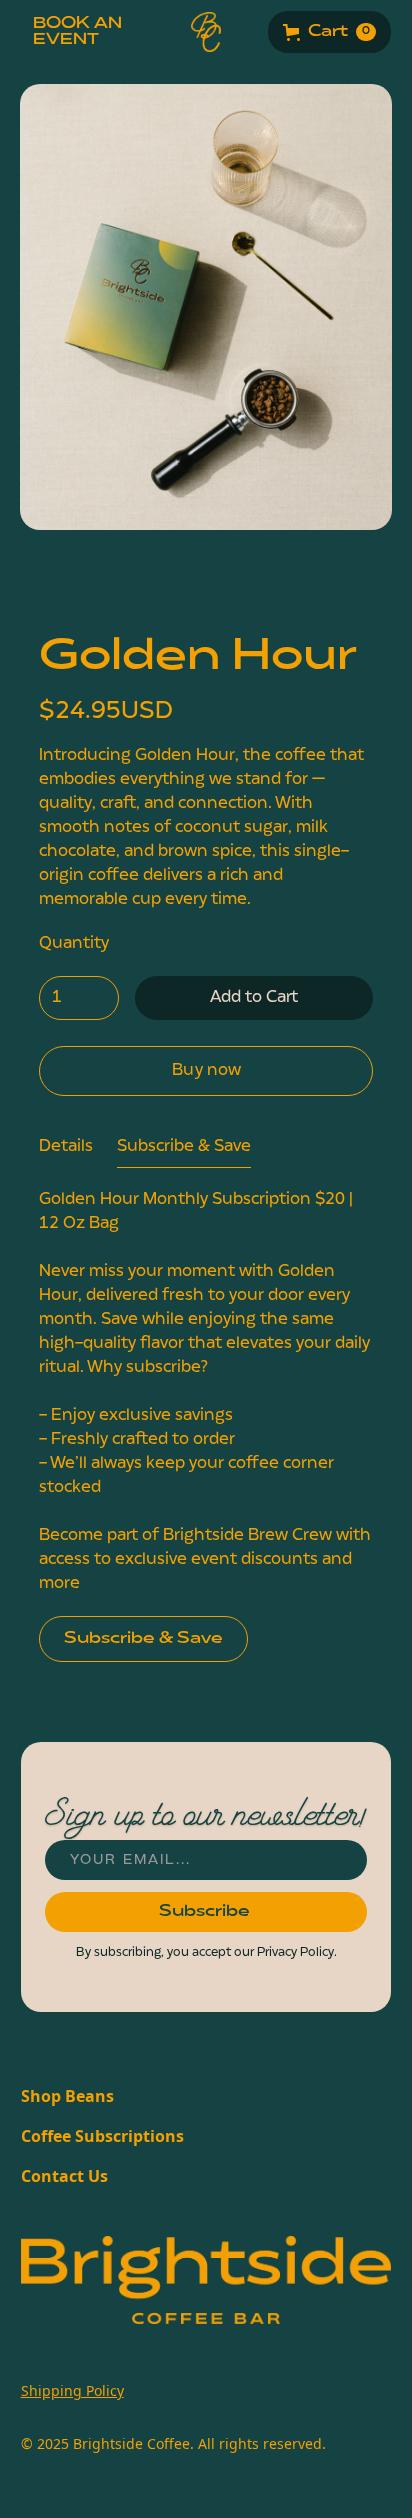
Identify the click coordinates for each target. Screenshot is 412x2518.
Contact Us (64, 2176)
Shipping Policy (72, 2390)
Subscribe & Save (143, 1639)
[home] (206, 32)
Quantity (74, 944)
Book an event (77, 32)
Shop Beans (67, 2096)
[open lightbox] (206, 334)
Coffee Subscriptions (102, 2136)
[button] (329, 32)
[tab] (66, 1147)
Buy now (206, 1071)
